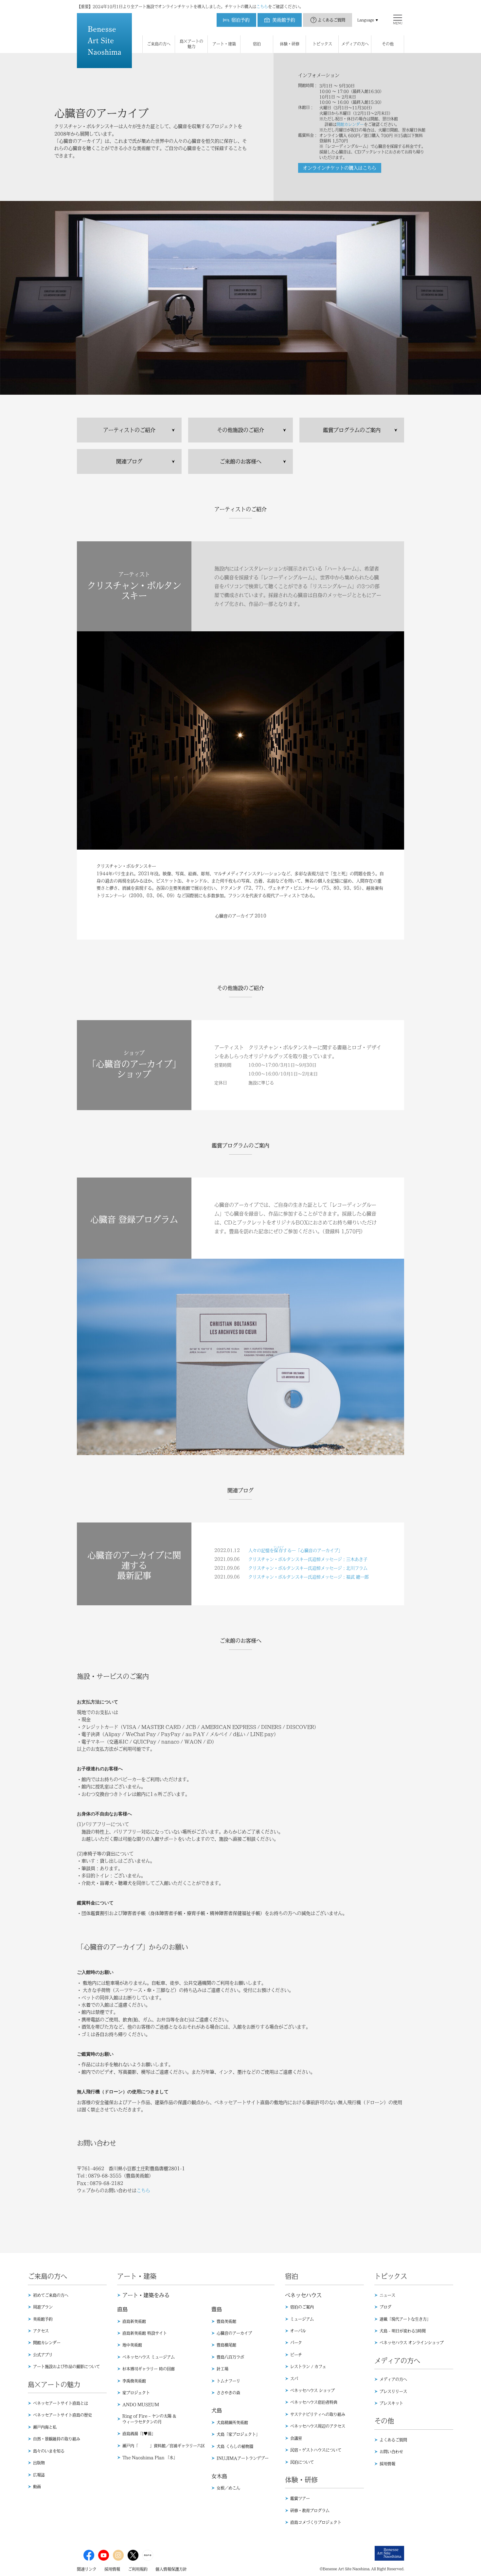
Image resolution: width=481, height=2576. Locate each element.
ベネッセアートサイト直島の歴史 (62, 2415)
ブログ (385, 2307)
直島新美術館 (134, 2321)
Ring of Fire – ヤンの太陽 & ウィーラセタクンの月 (149, 2419)
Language (366, 20)
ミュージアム (302, 2319)
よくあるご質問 (331, 20)
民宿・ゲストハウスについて (316, 2450)
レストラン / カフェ (308, 2367)
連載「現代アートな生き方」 (405, 2319)
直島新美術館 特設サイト (145, 2333)
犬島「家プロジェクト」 (238, 2434)
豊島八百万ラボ (230, 2357)
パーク (296, 2343)
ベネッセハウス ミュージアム (149, 2357)
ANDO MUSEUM (141, 2405)
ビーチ (296, 2355)
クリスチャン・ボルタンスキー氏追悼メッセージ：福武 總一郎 (309, 1577)
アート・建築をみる (146, 2295)
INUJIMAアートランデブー (243, 2458)
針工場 (223, 2369)
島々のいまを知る (49, 2451)
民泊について (302, 2462)
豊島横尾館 (226, 2345)
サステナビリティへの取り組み (318, 2414)
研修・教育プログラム (310, 2511)
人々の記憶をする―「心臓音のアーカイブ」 (295, 1550)
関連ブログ (129, 461)
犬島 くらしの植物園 (235, 2446)
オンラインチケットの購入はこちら (340, 168)
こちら (262, 7)
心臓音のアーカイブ (234, 2333)
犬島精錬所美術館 (232, 2423)
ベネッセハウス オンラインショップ (412, 2343)
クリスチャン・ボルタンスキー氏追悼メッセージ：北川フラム (308, 1568)
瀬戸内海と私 (45, 2427)
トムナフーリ (228, 2381)
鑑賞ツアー (300, 2498)
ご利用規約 (138, 2569)
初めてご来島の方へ (51, 2295)
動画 (37, 2487)
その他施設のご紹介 (240, 430)
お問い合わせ (391, 2452)
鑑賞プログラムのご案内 (352, 430)
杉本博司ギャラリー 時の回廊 (149, 2369)
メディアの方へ (393, 2379)
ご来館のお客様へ (240, 461)
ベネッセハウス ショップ (312, 2390)
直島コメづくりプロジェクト (316, 2522)
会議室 (296, 2438)
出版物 (39, 2463)
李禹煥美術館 (134, 2381)
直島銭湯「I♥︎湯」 (139, 2434)
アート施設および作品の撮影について (66, 2367)
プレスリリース (393, 2391)
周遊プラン (43, 2307)
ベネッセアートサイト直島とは (61, 2403)
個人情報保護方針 (171, 2569)
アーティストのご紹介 (129, 430)
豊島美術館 (226, 2321)
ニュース (387, 2295)
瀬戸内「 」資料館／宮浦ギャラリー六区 (164, 2446)
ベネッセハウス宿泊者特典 (314, 2402)
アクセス (41, 2331)
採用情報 (387, 2464)
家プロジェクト (136, 2393)
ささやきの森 (228, 2393)
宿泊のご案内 (302, 2307)
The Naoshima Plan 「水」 (150, 2458)
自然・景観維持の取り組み (57, 2439)
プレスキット (391, 2403)
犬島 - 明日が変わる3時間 (403, 2331)
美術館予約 (43, 2319)
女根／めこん (228, 2488)
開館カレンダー (350, 124)
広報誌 (39, 2475)
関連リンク (87, 2569)
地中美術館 (132, 2345)
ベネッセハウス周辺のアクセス (318, 2426)
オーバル (298, 2331)
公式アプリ (43, 2355)
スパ (294, 2379)
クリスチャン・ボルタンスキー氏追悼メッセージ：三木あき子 (308, 1559)
